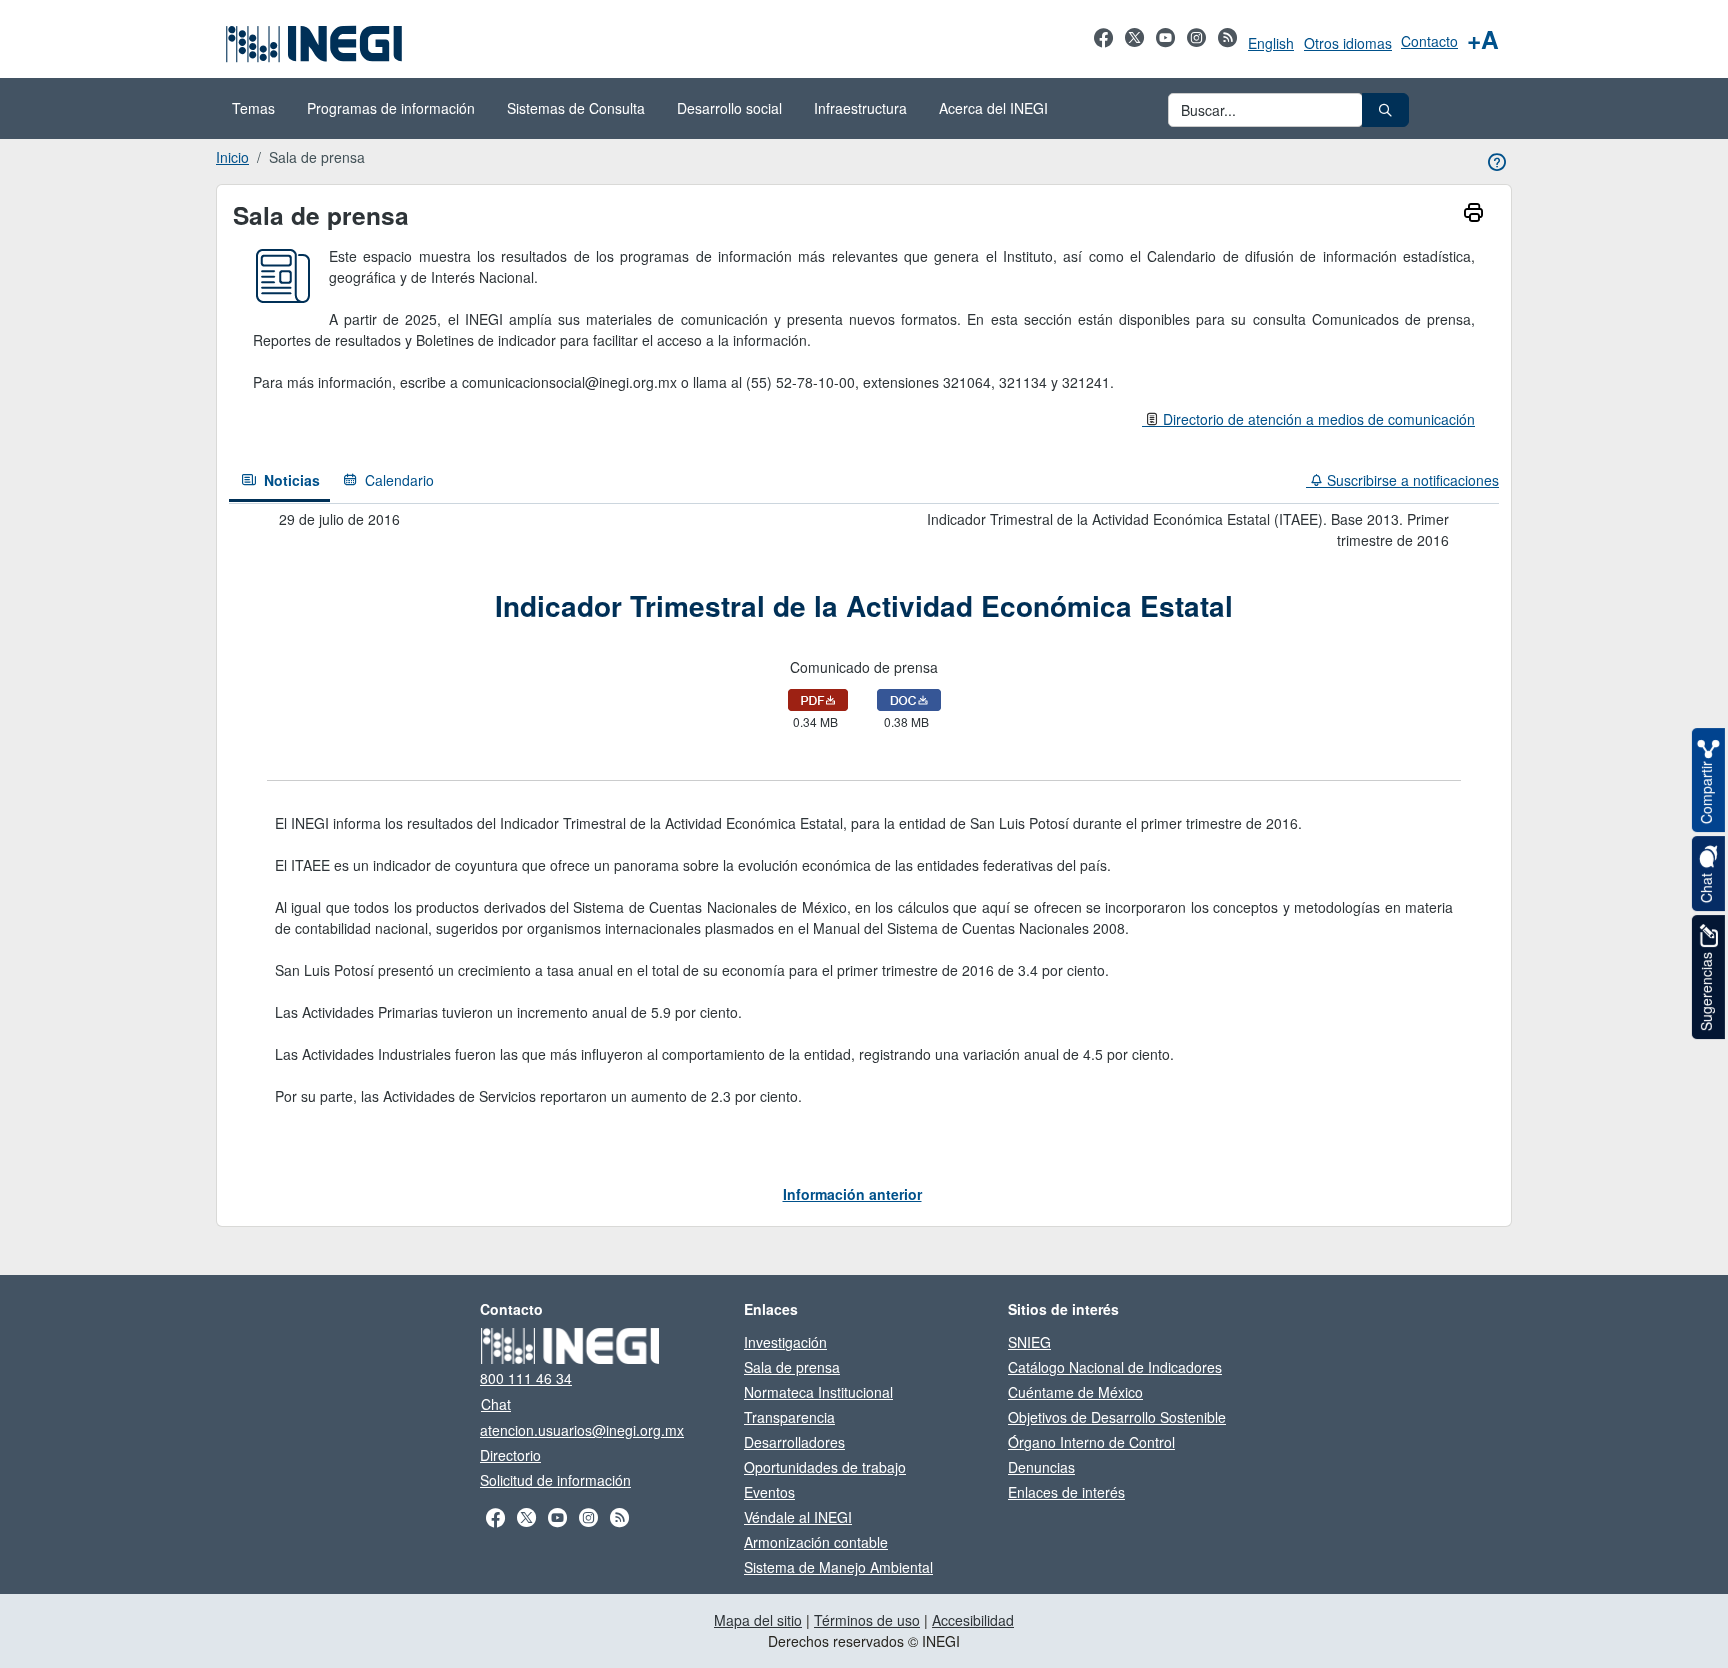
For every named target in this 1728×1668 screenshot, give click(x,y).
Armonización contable (816, 1542)
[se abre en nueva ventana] (1103, 48)
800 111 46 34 (526, 1378)
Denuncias (1041, 1467)
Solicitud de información (555, 1480)
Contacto (1429, 41)
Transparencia (789, 1417)
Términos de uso (867, 1620)
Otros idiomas (1348, 43)
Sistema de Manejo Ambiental (838, 1567)
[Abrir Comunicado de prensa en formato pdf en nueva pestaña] (818, 698)
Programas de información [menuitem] (391, 108)
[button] (1385, 110)
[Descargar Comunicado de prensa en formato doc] (909, 698)
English (1271, 43)
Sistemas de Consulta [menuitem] (576, 108)
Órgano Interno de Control (1091, 1442)
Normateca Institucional (818, 1392)
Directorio (510, 1455)
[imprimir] (1473, 214)
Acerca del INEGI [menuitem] (993, 108)
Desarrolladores (794, 1442)
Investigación (785, 1342)
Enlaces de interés (1066, 1492)
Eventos (769, 1492)
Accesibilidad (973, 1620)
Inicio (232, 157)
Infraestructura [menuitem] (860, 108)
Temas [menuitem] (253, 108)
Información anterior (852, 1194)
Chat (496, 1404)
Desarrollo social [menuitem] (729, 108)
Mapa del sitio (758, 1620)
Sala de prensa (792, 1367)
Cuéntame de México (1075, 1392)
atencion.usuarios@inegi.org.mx (582, 1430)
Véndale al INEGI (798, 1517)
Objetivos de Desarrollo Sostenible (1117, 1417)
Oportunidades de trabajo (825, 1467)
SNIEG (1029, 1342)
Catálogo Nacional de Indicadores (1115, 1367)
